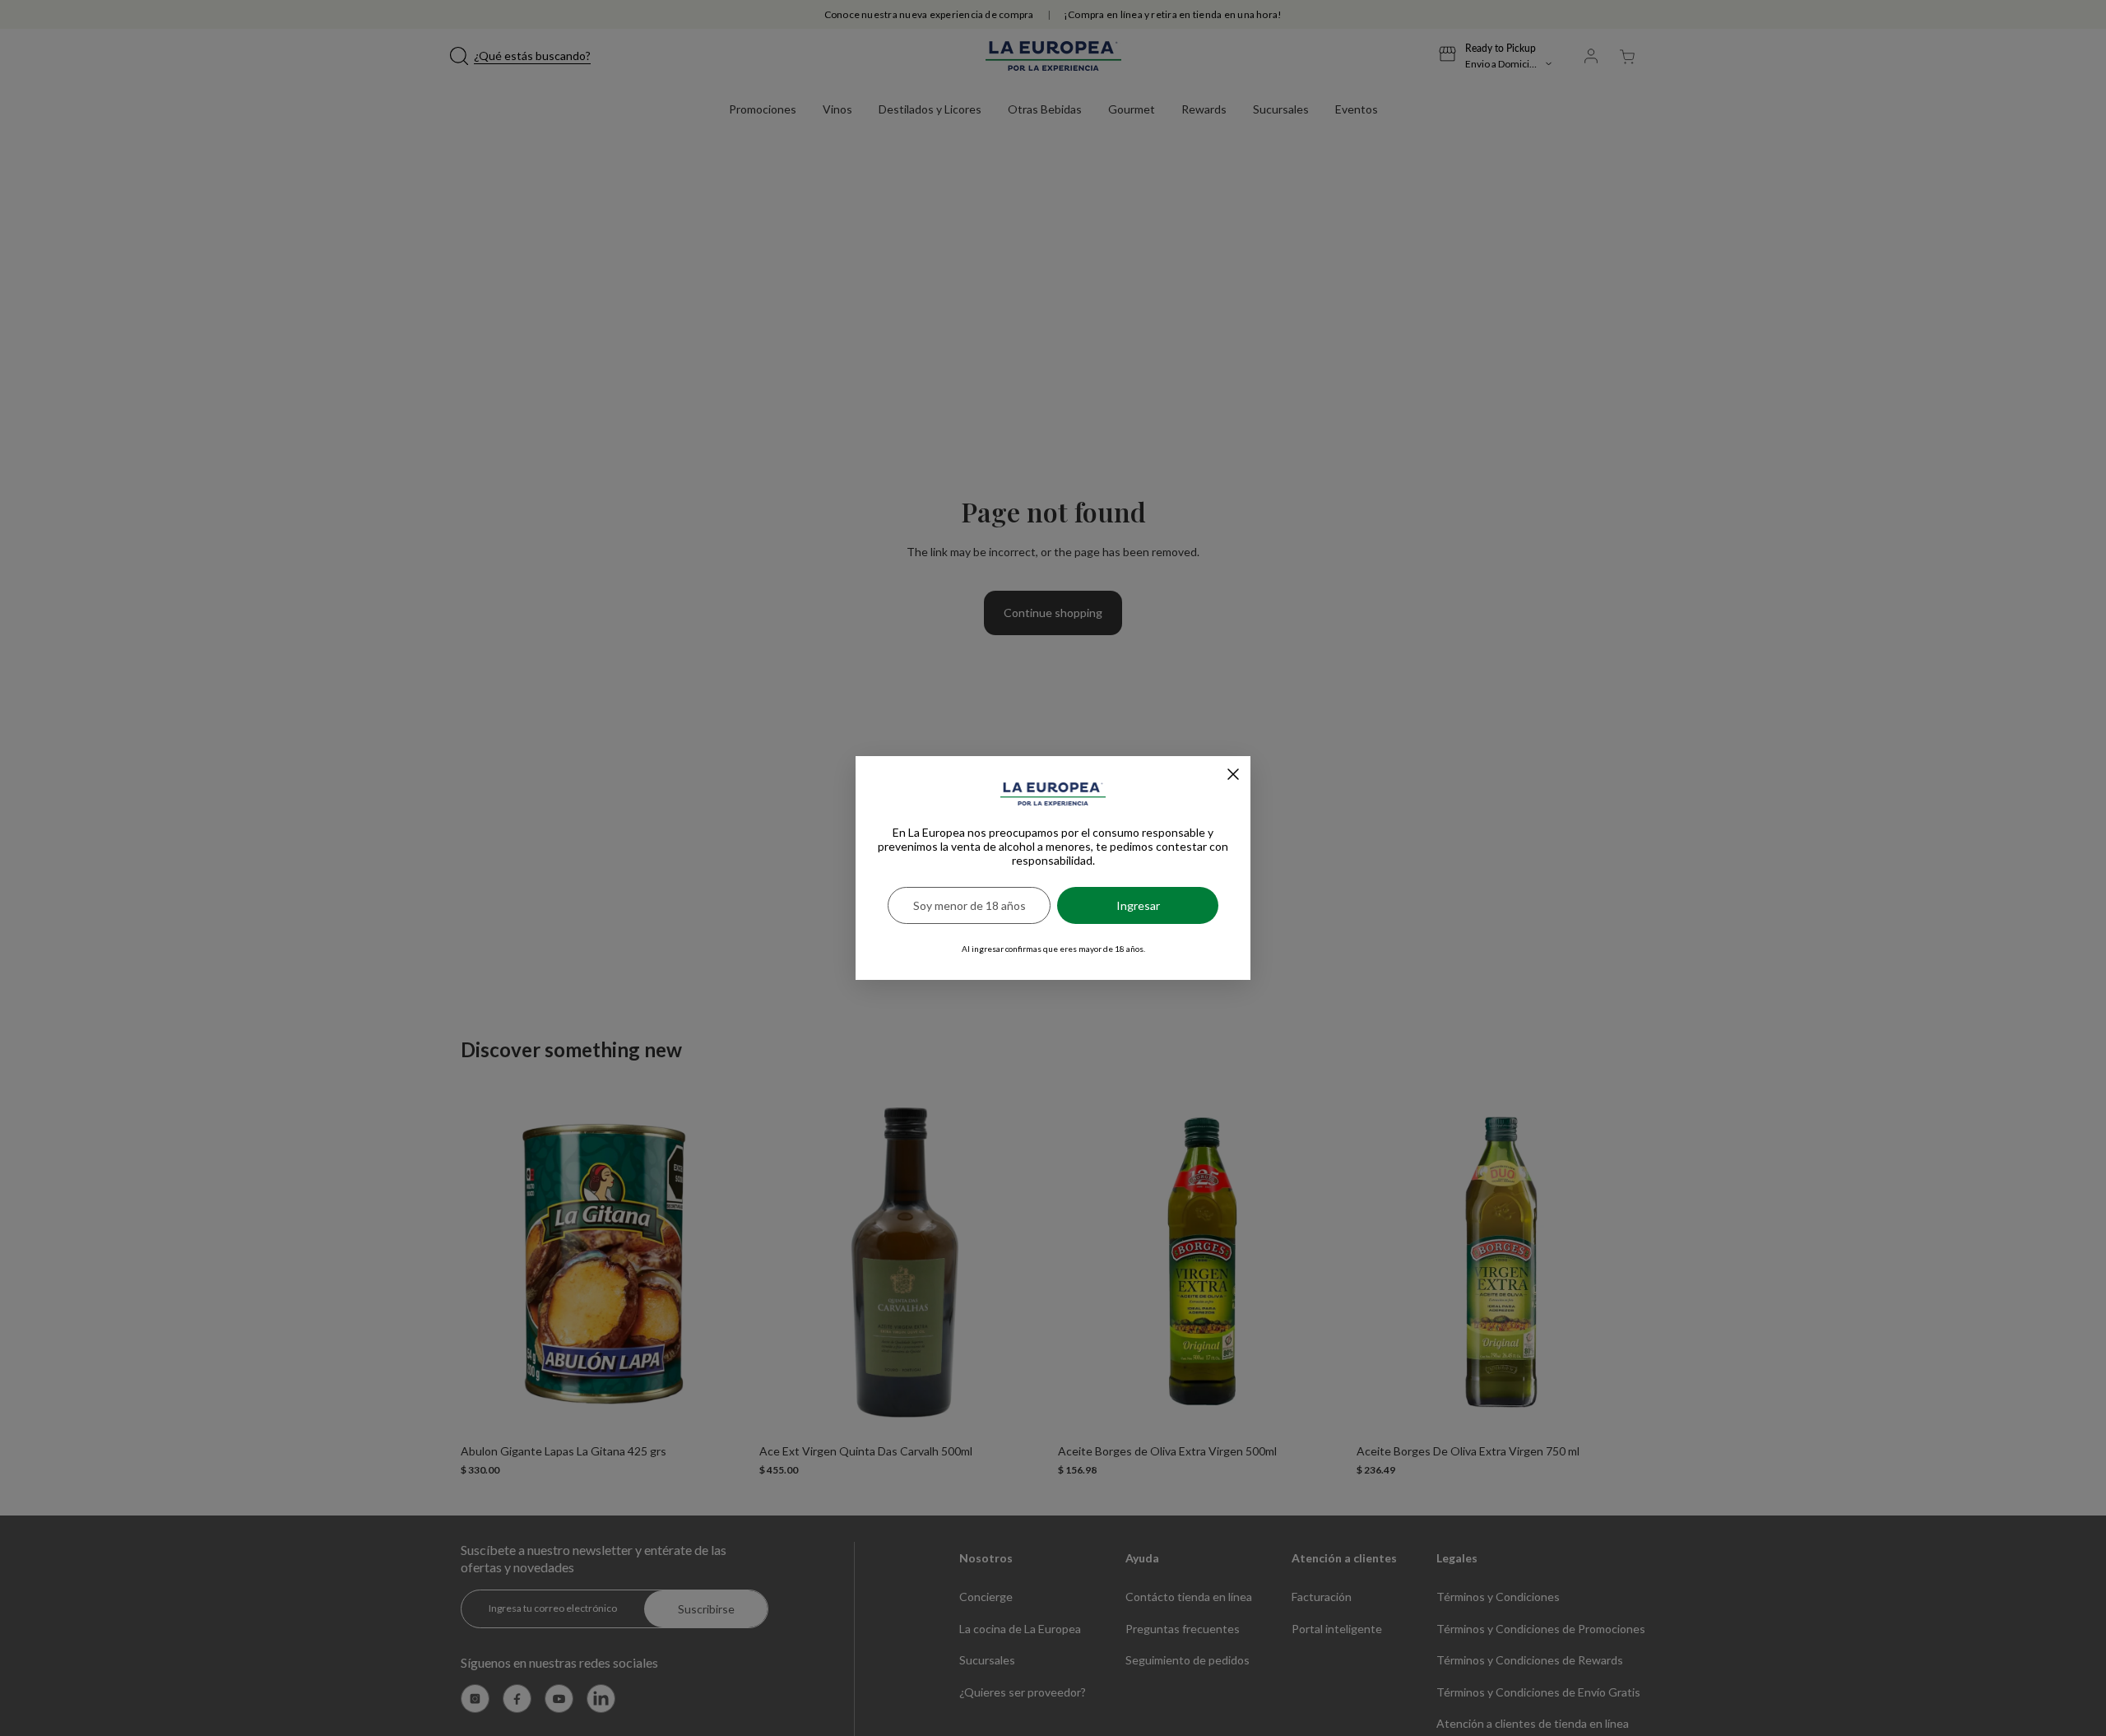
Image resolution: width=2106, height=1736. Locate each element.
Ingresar (1138, 905)
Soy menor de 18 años (970, 905)
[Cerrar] (1233, 774)
